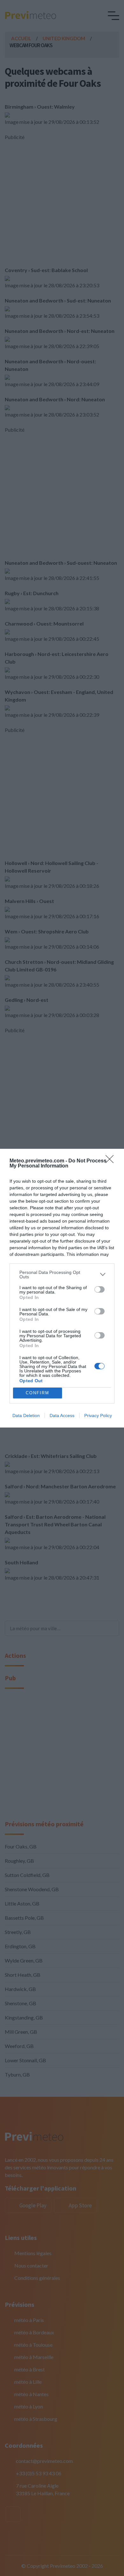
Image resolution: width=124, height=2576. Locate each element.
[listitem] (62, 1275)
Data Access (62, 1415)
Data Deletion (26, 1415)
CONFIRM (38, 1393)
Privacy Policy (98, 1415)
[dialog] (62, 1288)
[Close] (112, 1161)
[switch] (100, 1289)
